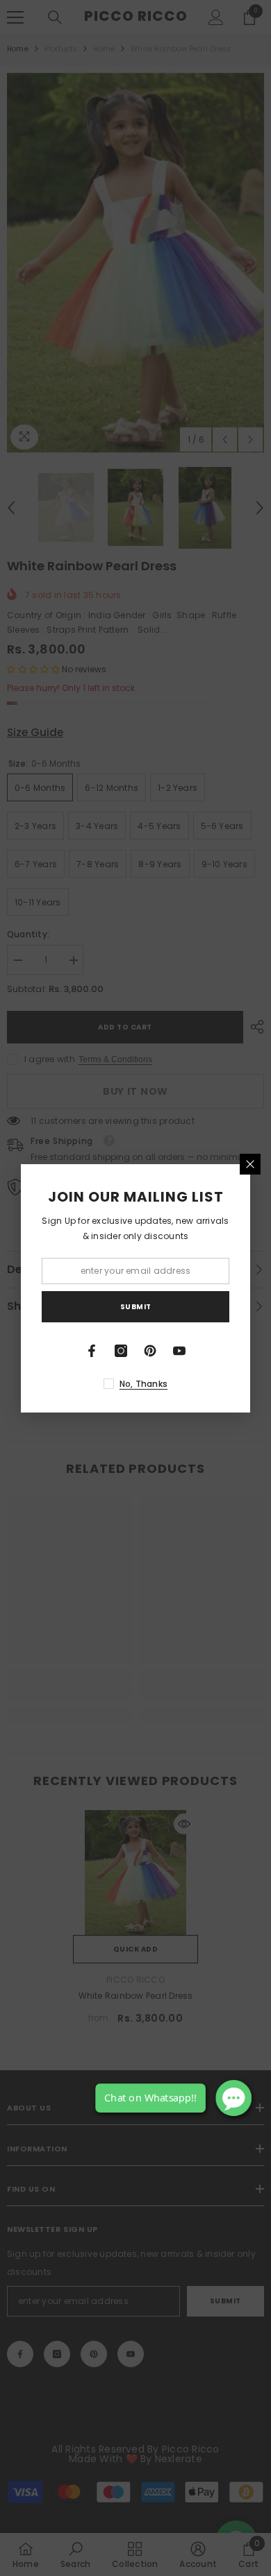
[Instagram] (121, 1351)
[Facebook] (92, 1351)
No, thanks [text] (143, 1384)
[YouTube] (179, 1351)
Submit (136, 1307)
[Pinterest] (150, 1351)
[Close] (250, 1164)
